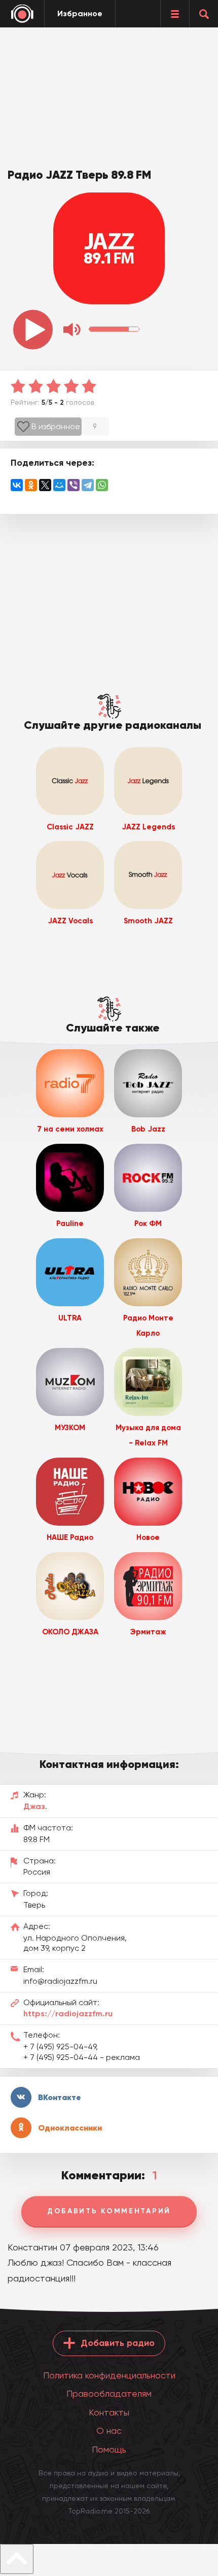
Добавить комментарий (109, 2211)
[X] (45, 485)
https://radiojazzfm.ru (68, 2014)
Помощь (109, 2449)
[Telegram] (88, 485)
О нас (109, 2430)
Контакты (109, 2412)
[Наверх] (17, 2559)
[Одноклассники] (31, 485)
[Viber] (74, 485)
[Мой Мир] (59, 485)
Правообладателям (109, 2393)
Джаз (34, 1806)
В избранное (56, 426)
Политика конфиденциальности (109, 2375)
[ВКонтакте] (17, 485)
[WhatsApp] (102, 485)
